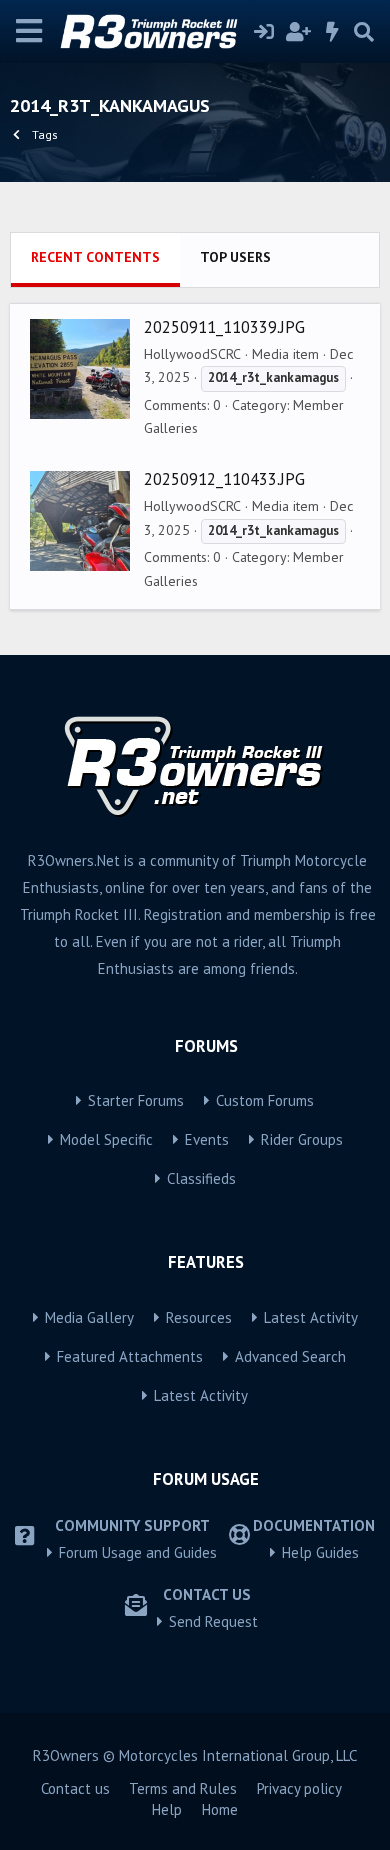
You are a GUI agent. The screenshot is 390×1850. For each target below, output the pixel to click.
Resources (199, 1317)
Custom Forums (265, 1100)
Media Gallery (89, 1317)
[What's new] (333, 32)
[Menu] (29, 31)
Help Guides (320, 1552)
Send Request (213, 1621)
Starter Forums (136, 1100)
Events (207, 1139)
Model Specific (106, 1139)
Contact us (75, 1788)
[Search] (364, 32)
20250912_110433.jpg (224, 479)
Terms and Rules (183, 1788)
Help (167, 1809)
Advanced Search (290, 1356)
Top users (235, 257)
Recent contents (95, 257)
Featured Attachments (130, 1356)
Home (220, 1809)
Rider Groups (302, 1139)
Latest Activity (311, 1317)
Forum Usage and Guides (138, 1552)
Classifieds (201, 1178)
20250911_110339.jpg (224, 327)
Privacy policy (299, 1788)
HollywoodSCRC (192, 354)
